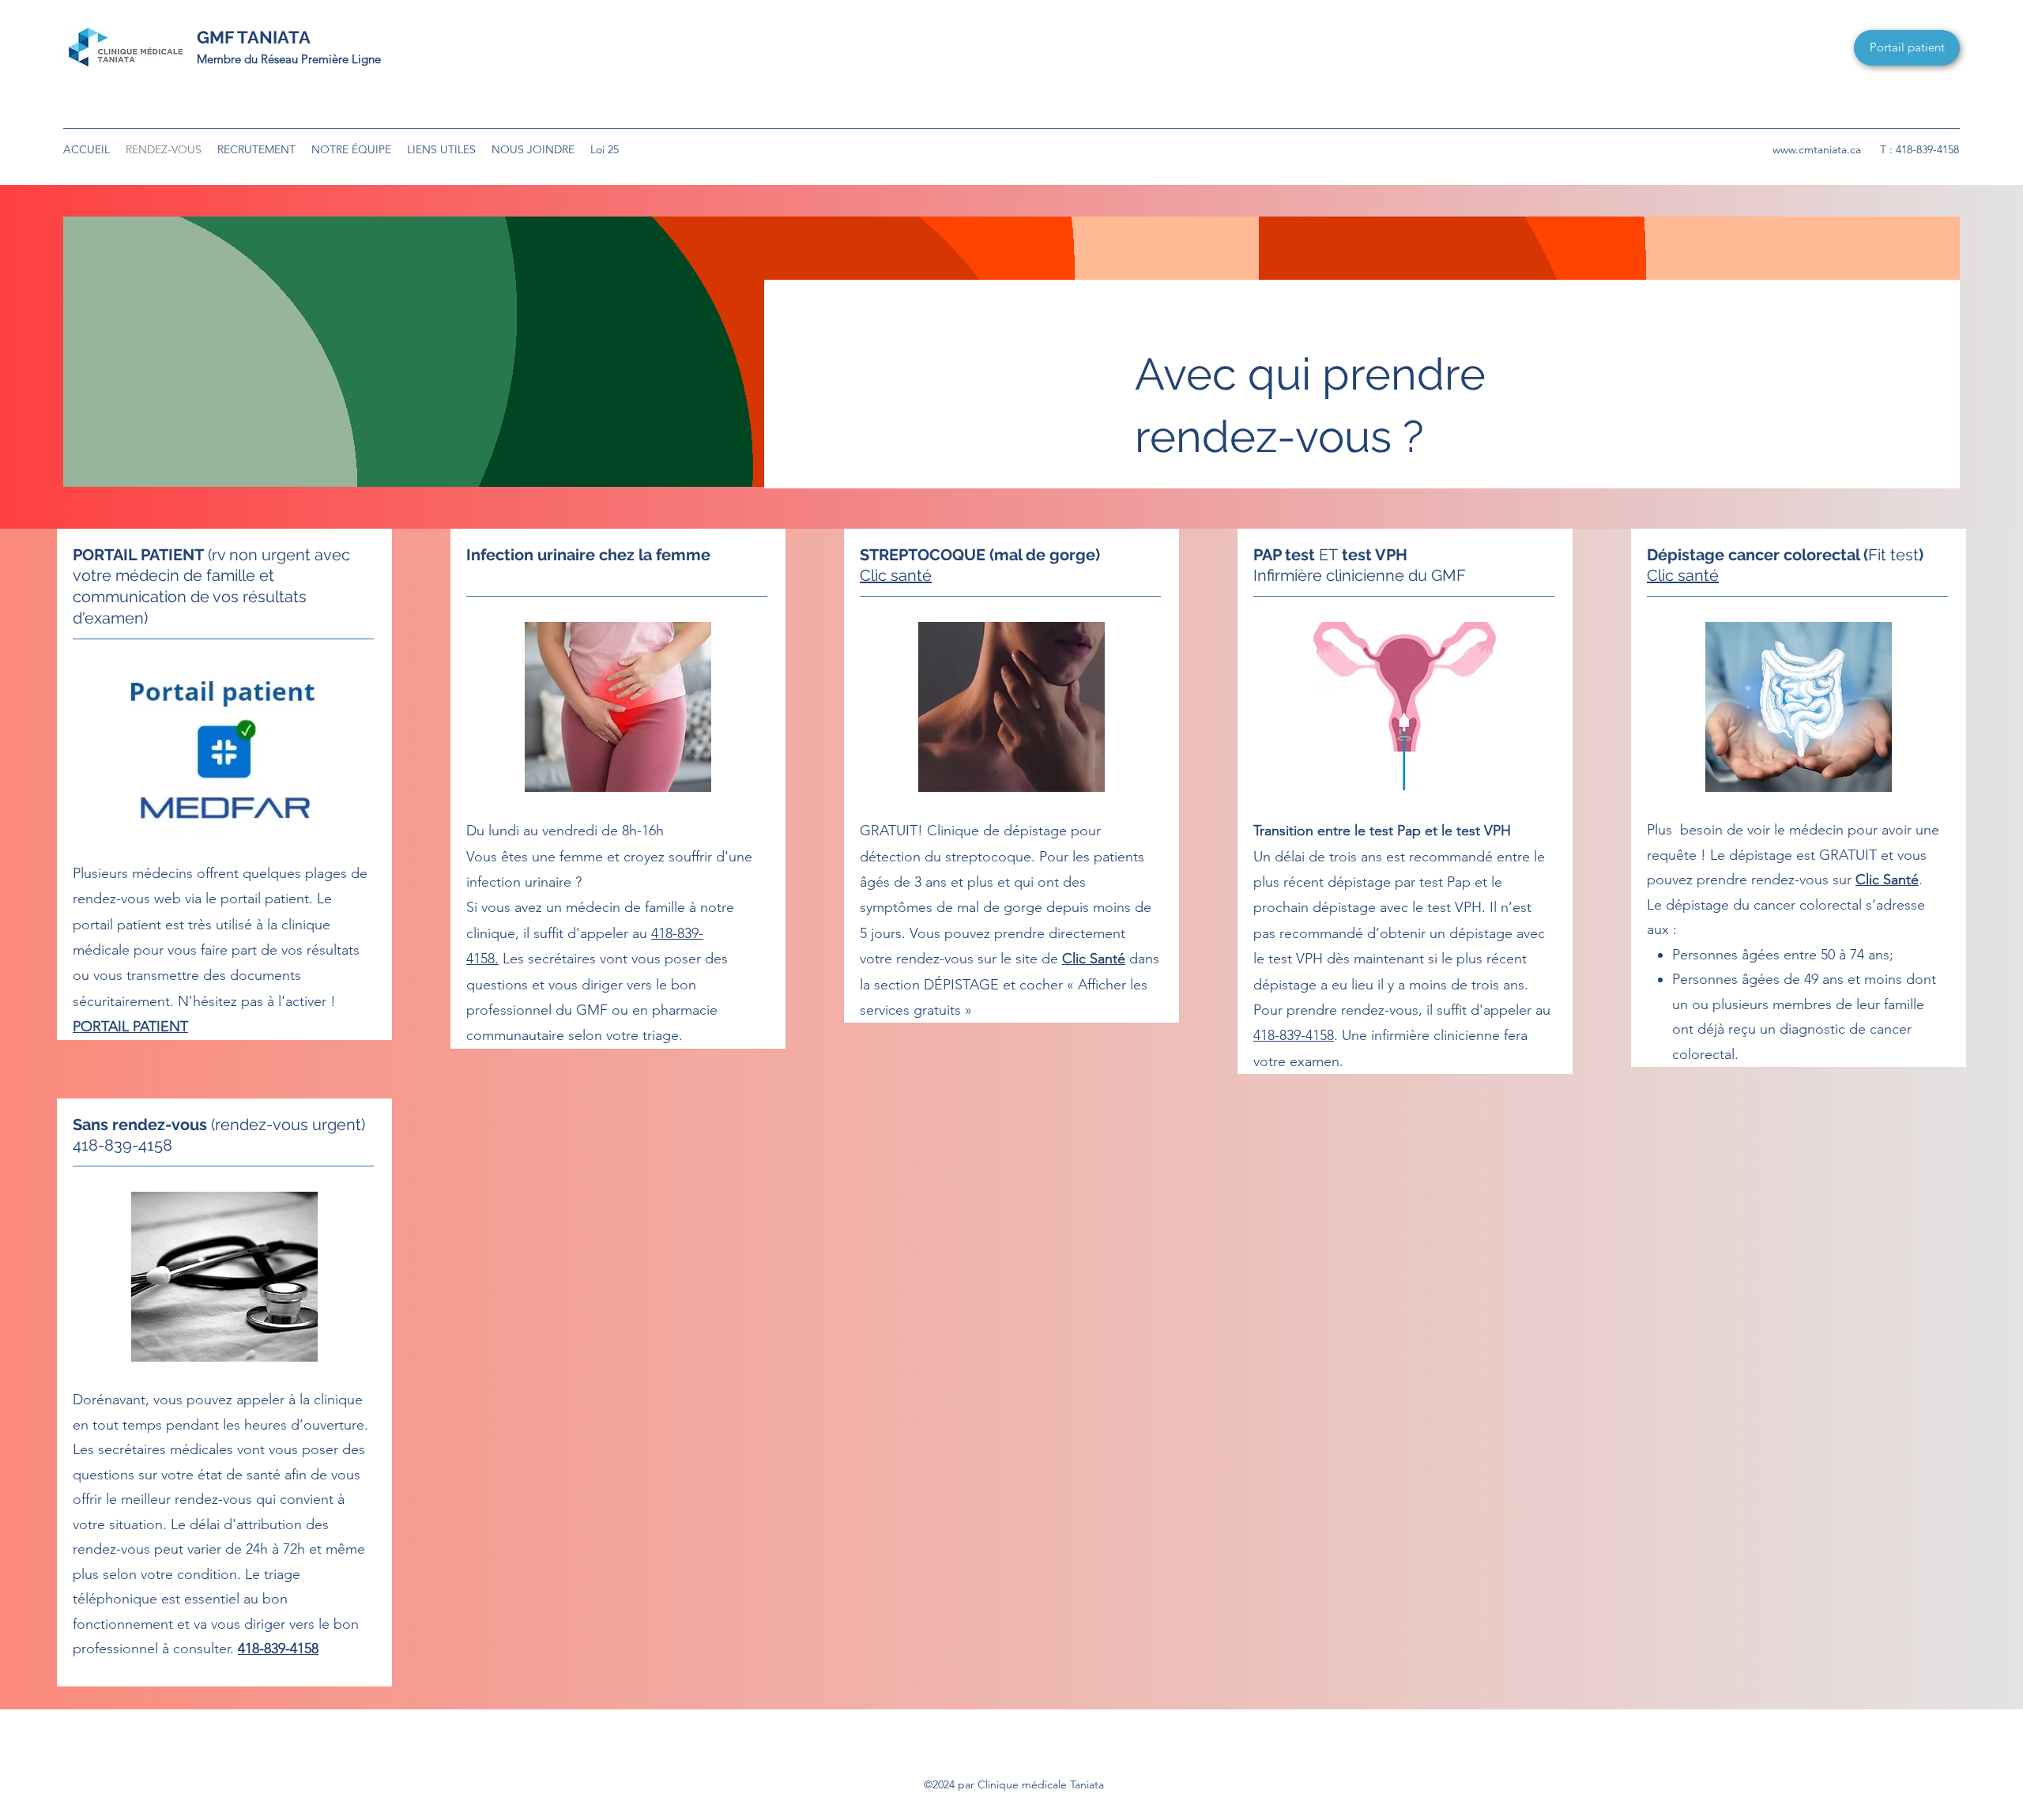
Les (511, 959)
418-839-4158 (1294, 1035)
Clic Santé (1094, 959)
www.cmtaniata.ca (1817, 149)
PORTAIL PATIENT (130, 1027)
